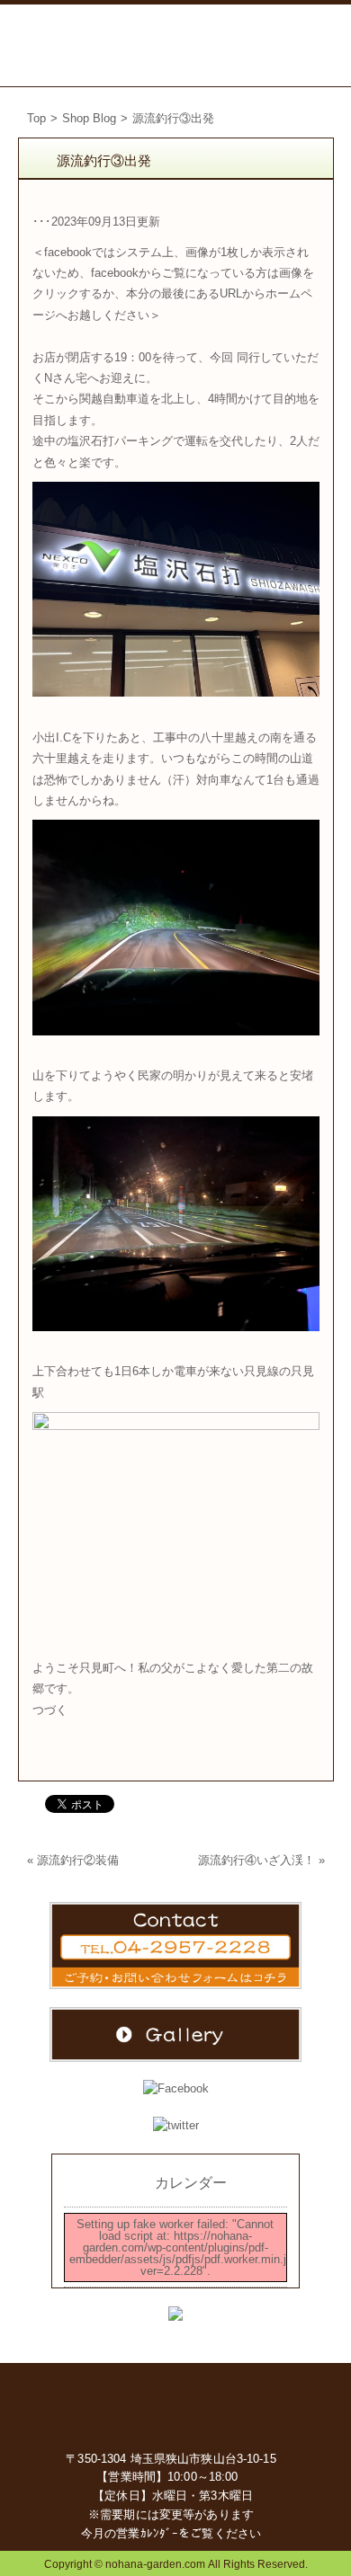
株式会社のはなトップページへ (176, 2404)
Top (36, 118)
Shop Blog (89, 118)
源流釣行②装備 (78, 1860)
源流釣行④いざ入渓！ (256, 1860)
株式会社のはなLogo (72, 45)
